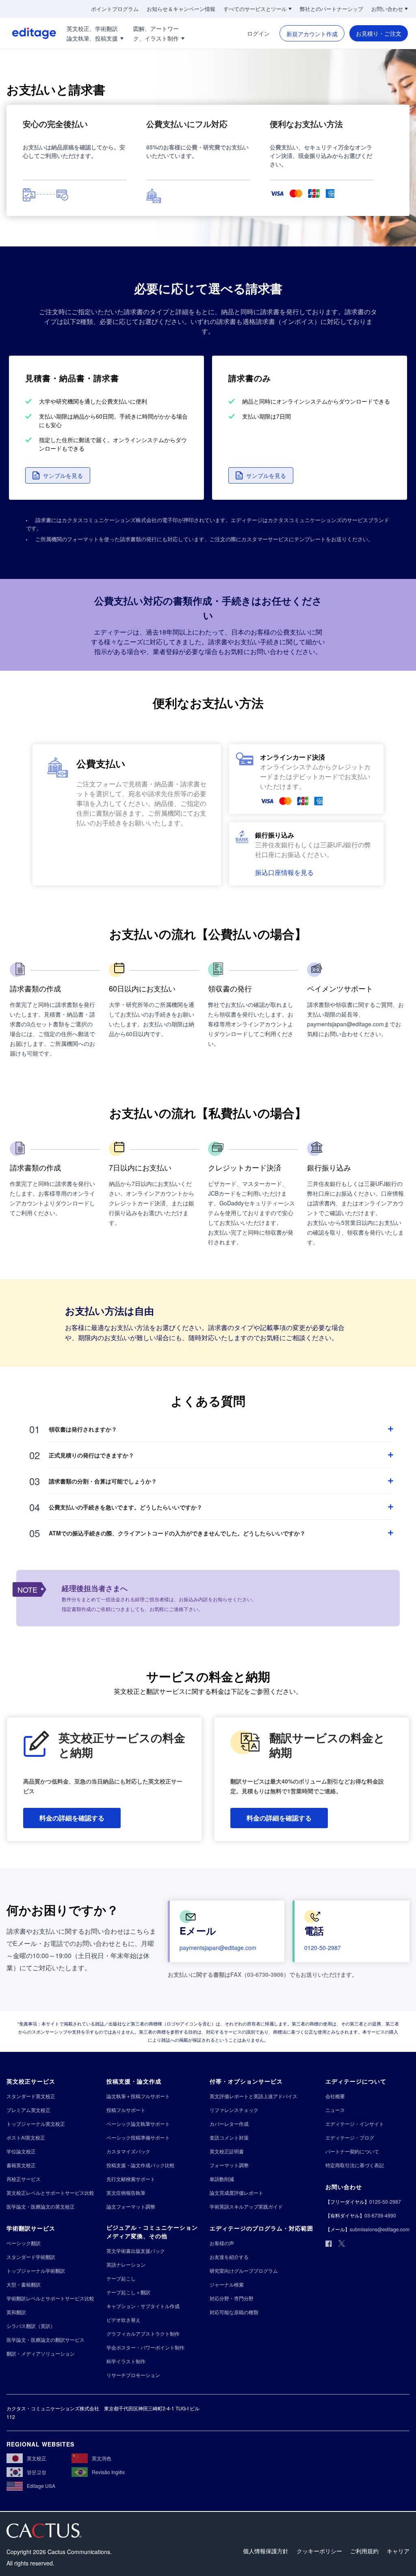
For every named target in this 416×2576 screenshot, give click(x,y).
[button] (58, 475)
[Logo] (28, 33)
